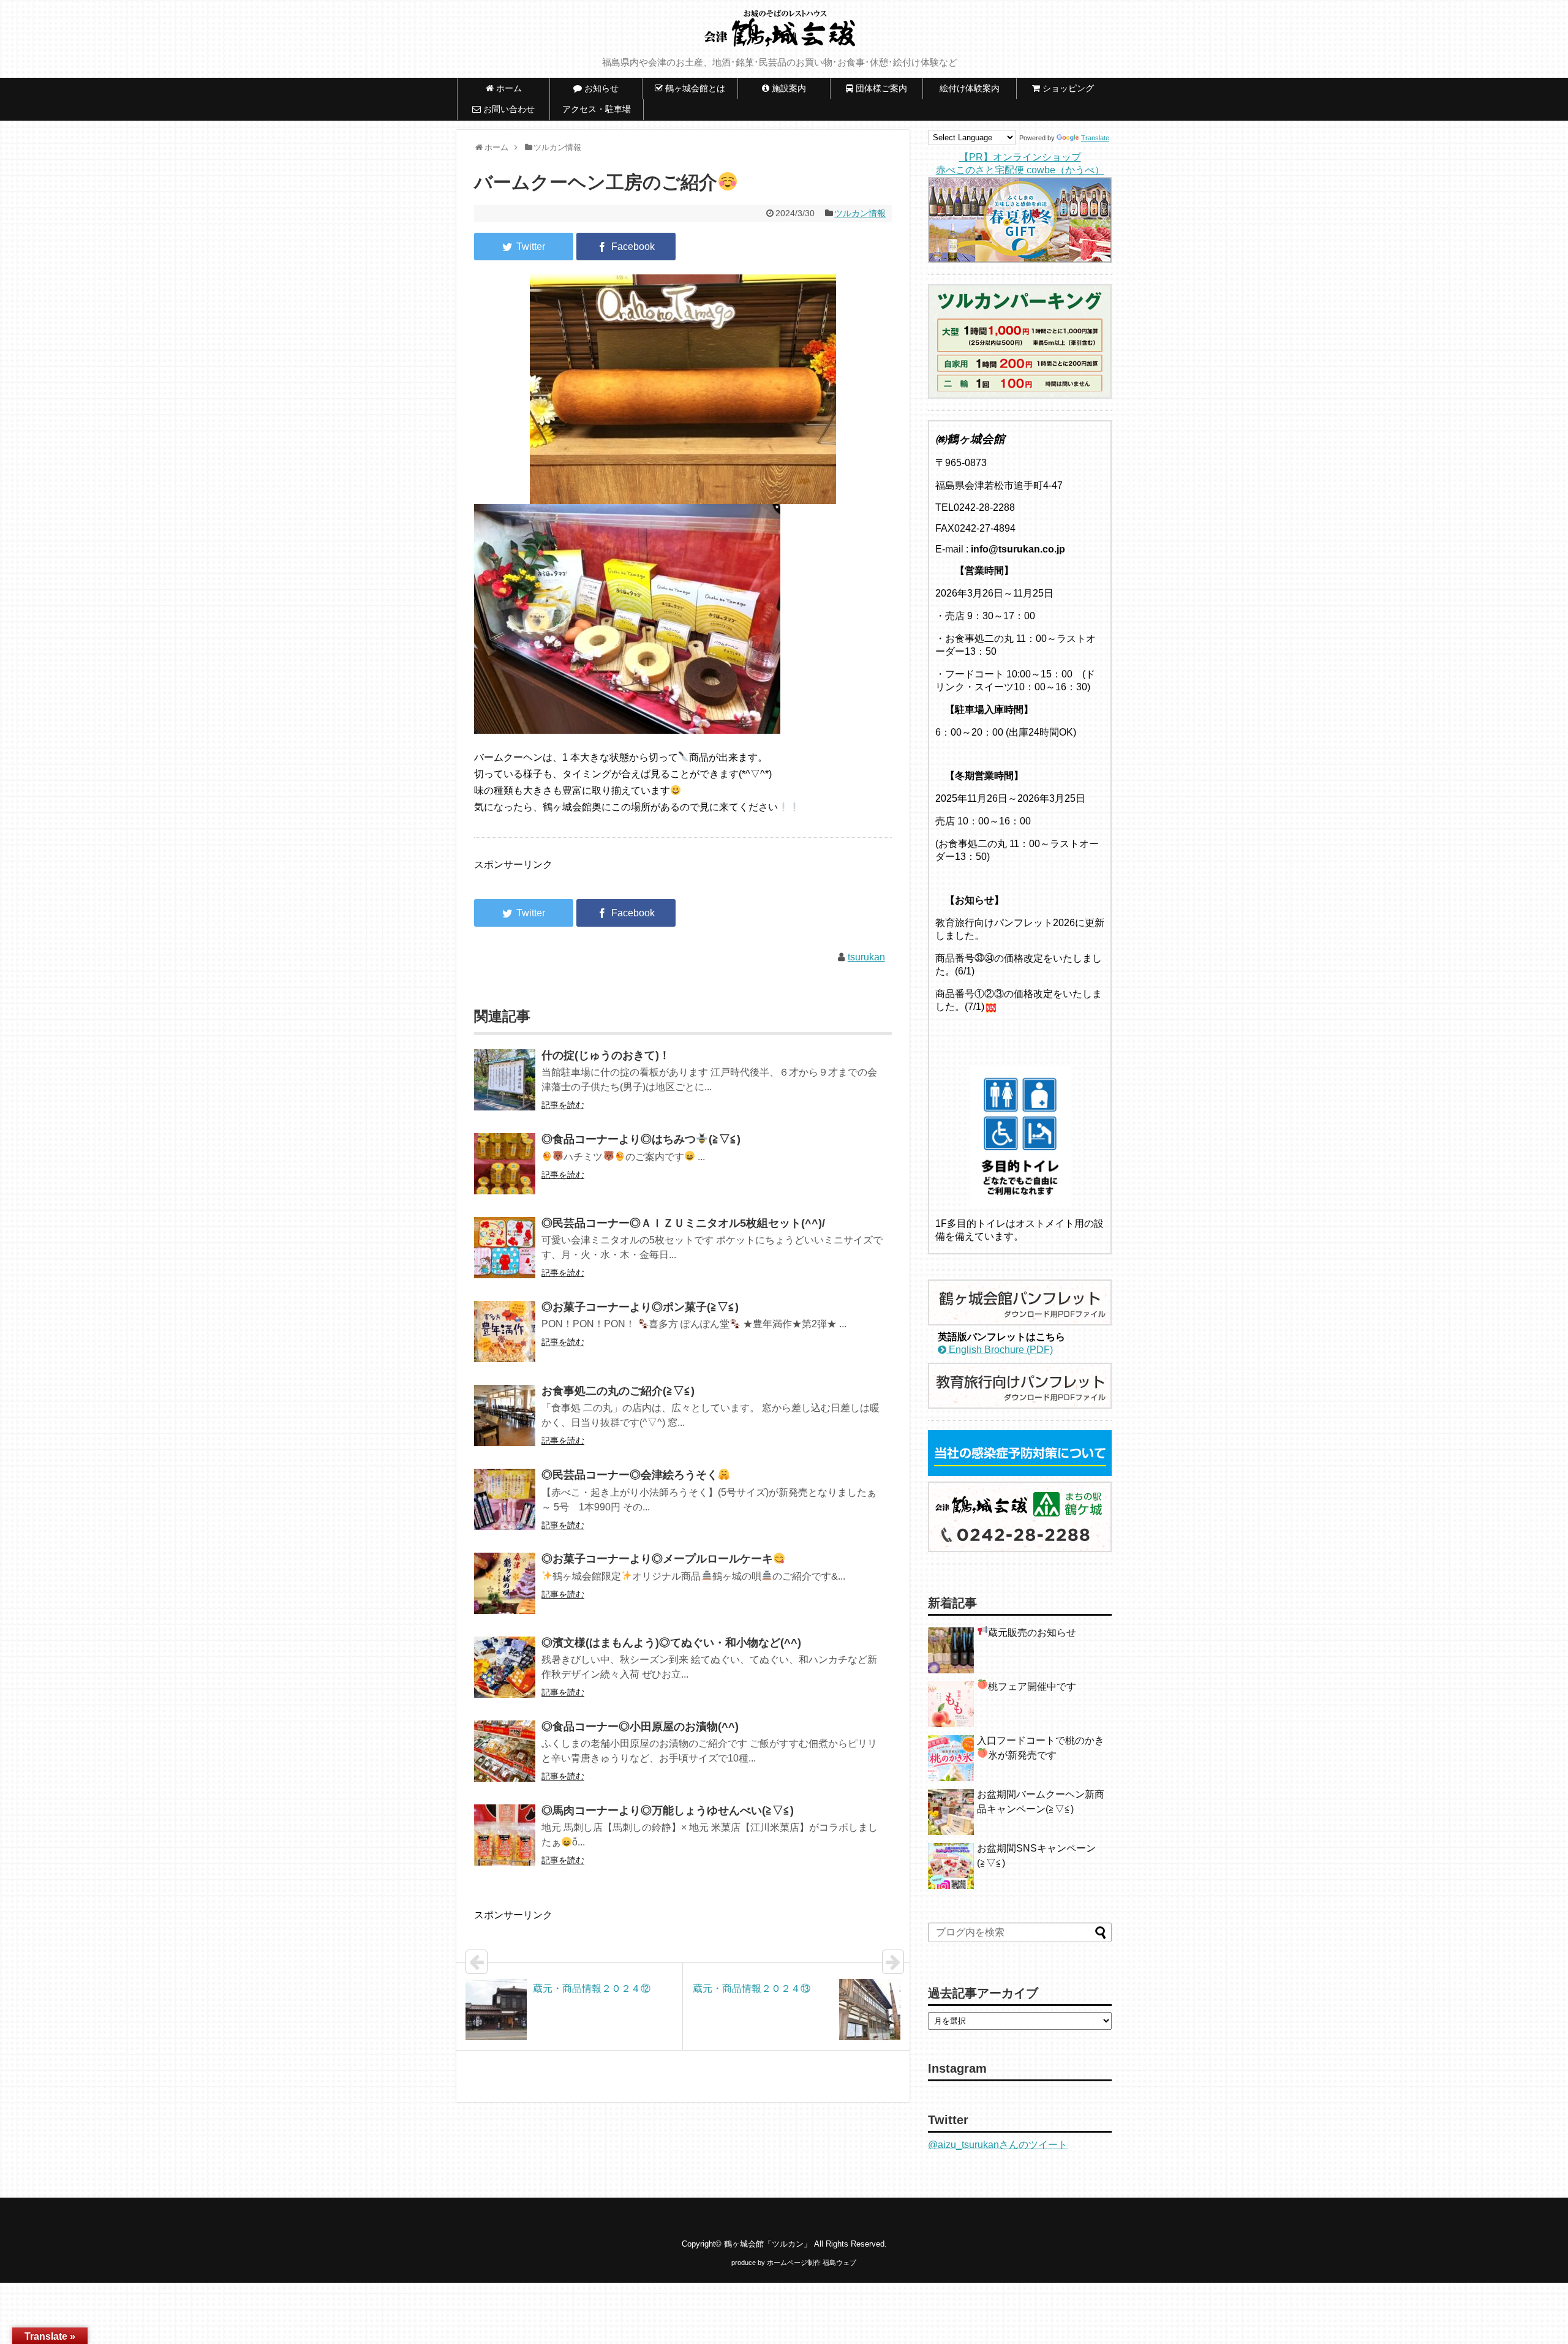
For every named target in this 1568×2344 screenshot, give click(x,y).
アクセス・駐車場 (597, 109)
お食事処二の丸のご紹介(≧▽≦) (618, 1391)
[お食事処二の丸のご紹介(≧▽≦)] (505, 1424)
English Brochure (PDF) (1000, 1350)
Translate (1095, 138)
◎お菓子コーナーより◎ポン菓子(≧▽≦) (640, 1307)
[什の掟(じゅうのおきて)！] (505, 1088)
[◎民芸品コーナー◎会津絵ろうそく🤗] (505, 1508)
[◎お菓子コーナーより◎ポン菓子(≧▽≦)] (505, 1340)
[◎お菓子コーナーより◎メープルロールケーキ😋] (505, 1592)
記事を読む (563, 1105)
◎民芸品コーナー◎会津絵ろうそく (630, 1475)
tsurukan (866, 957)
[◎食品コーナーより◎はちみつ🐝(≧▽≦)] (505, 1172)
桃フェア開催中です (1032, 1686)
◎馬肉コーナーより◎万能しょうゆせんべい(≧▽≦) (668, 1811)
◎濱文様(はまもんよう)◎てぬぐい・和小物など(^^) (671, 1643)
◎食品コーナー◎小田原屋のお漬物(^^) (640, 1727)
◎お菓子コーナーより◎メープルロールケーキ (657, 1559)
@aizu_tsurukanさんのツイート (998, 2145)
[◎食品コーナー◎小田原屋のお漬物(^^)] (505, 1759)
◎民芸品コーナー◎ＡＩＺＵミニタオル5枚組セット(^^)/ (683, 1223)
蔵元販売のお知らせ (1032, 1633)
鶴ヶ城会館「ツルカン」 (768, 2244)
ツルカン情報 (860, 213)
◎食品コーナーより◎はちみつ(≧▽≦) (641, 1139)
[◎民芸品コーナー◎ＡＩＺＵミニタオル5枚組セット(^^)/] (505, 1256)
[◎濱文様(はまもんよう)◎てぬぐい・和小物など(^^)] (505, 1675)
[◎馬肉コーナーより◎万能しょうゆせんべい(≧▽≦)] (505, 1843)
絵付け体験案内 (974, 88)
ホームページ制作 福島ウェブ (812, 2263)
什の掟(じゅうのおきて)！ (606, 1055)
